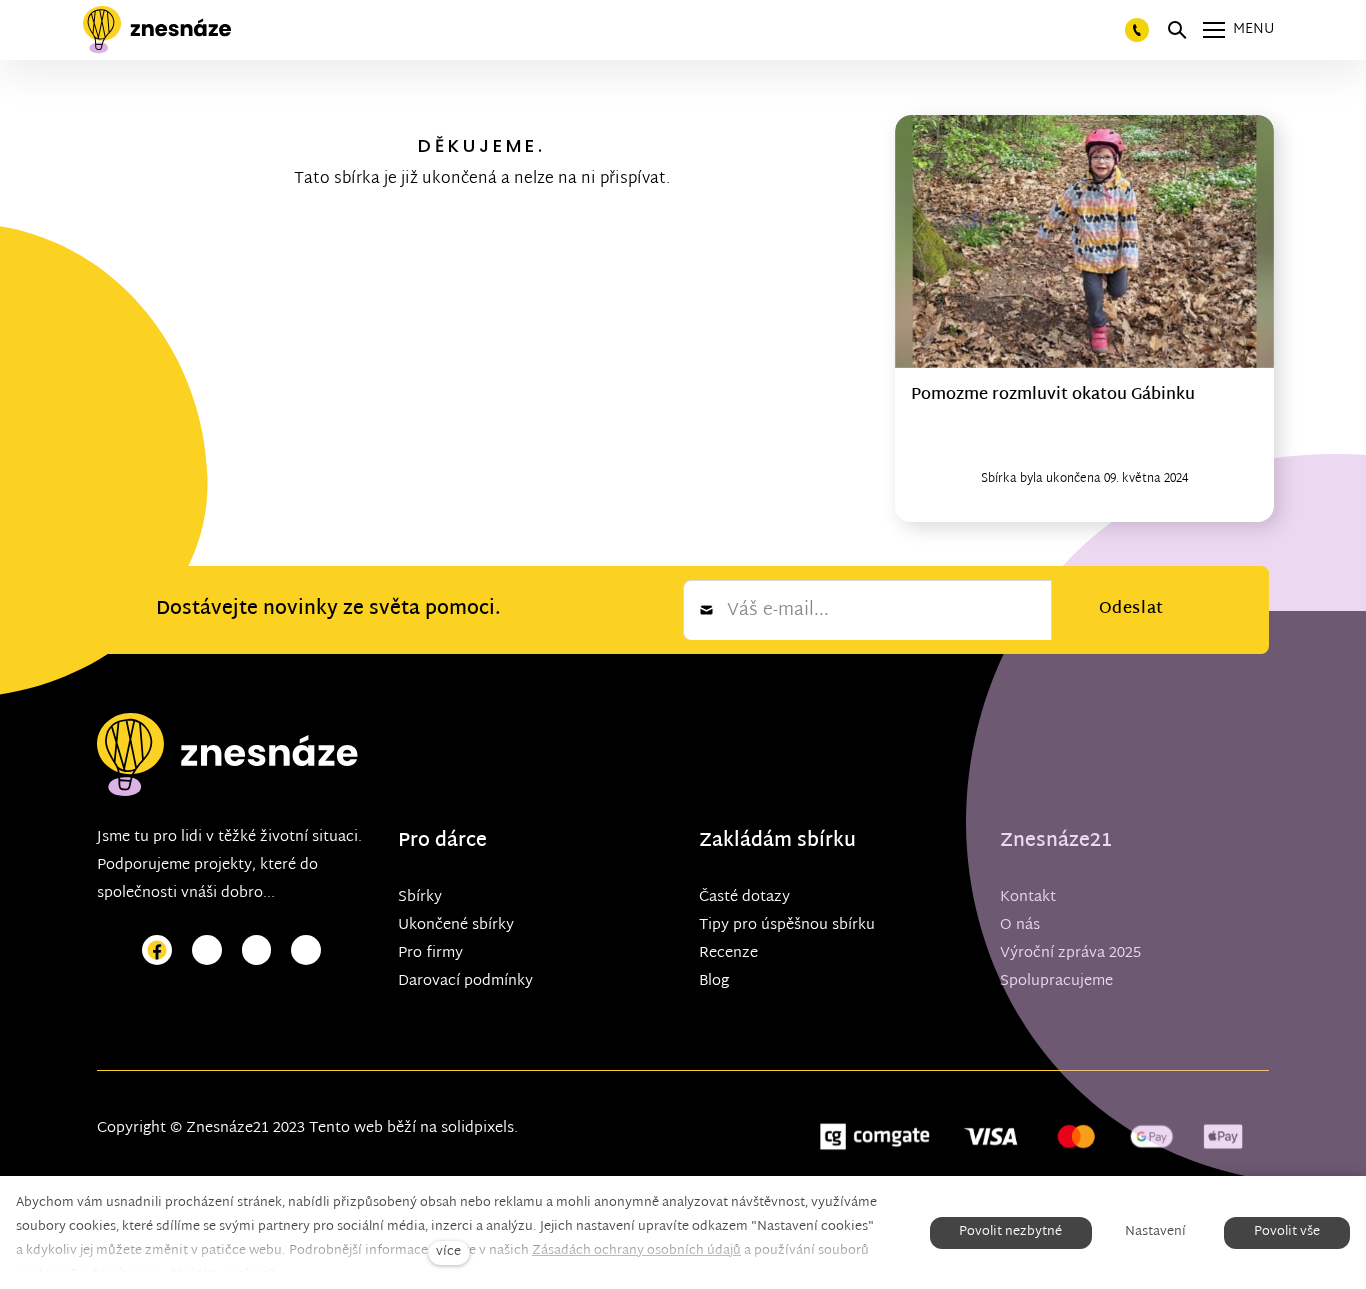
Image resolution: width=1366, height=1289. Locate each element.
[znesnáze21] (157, 30)
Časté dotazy (744, 897)
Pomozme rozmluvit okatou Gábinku (1053, 395)
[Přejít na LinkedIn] (306, 950)
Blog (714, 981)
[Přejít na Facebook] (157, 950)
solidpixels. (479, 1128)
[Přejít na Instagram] (207, 950)
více (448, 1252)
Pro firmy (430, 953)
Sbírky (420, 897)
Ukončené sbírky (456, 925)
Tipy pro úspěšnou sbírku (787, 925)
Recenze (728, 953)
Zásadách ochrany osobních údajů (636, 1251)
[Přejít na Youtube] (257, 950)
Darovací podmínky (465, 981)
